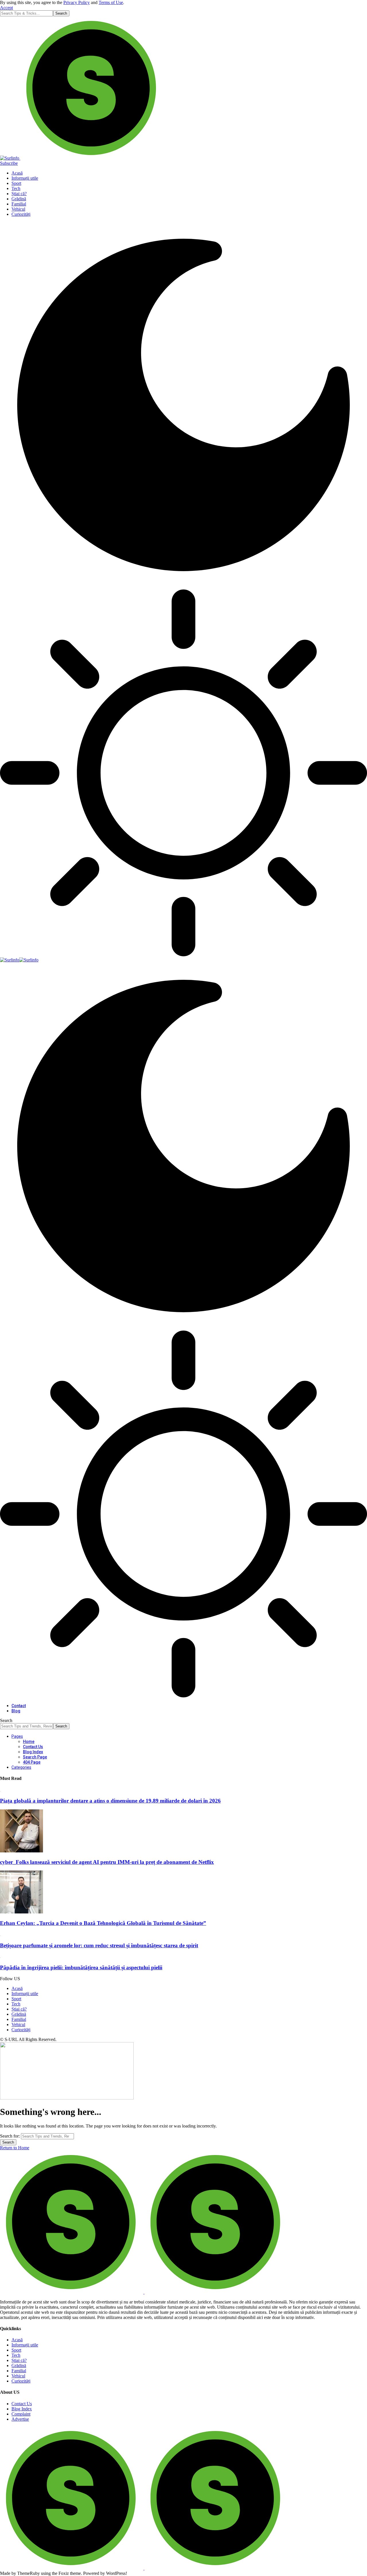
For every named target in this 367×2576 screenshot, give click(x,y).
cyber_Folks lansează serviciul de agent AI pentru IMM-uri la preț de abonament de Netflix (107, 1862)
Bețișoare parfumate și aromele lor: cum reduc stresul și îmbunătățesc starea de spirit (99, 1945)
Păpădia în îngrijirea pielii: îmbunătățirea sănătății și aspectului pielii (81, 1967)
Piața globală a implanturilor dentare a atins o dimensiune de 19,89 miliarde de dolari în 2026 (110, 1801)
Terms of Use (111, 2)
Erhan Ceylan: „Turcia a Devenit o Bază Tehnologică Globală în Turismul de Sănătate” (103, 1923)
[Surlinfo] (19, 960)
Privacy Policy (77, 2)
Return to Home (15, 2148)
